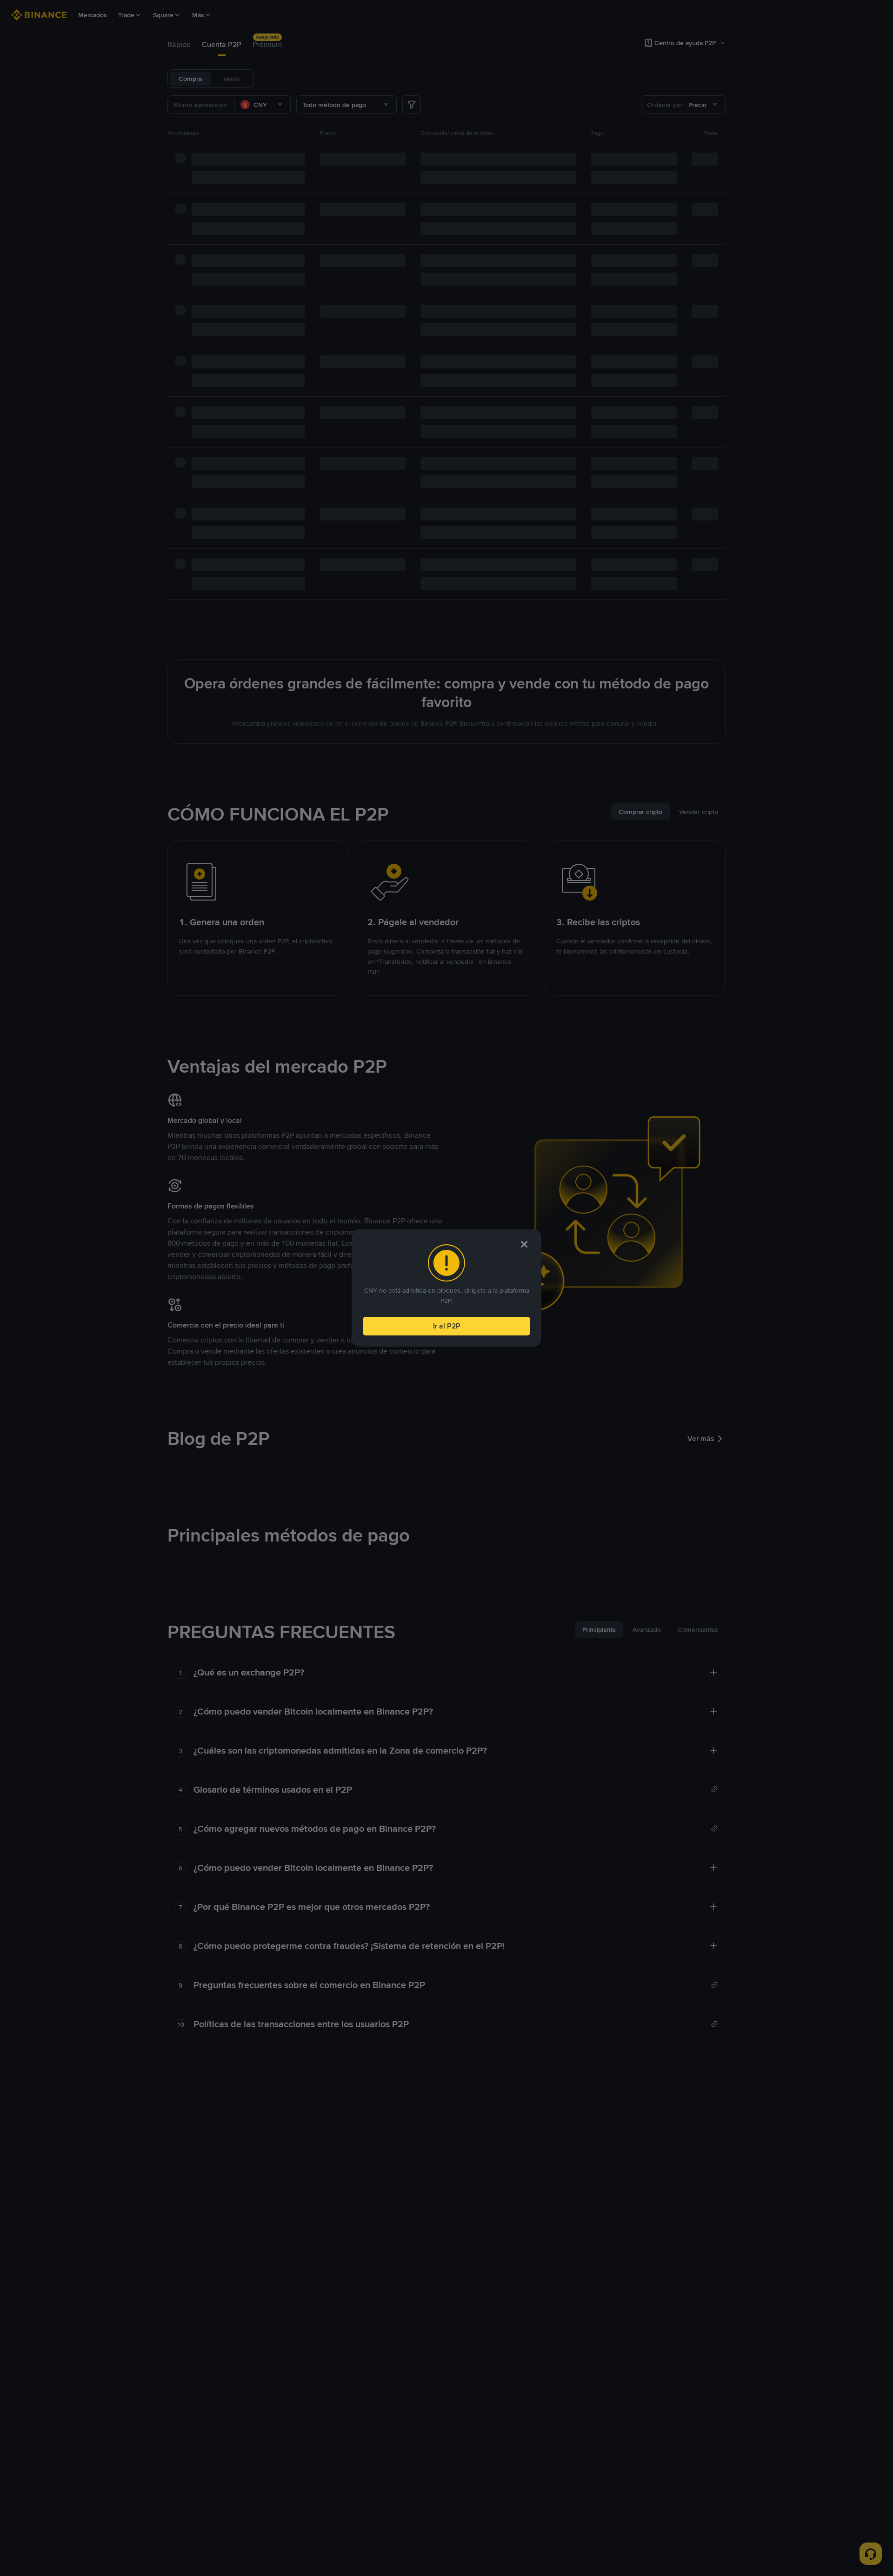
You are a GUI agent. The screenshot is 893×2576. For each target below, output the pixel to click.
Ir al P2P (447, 1326)
